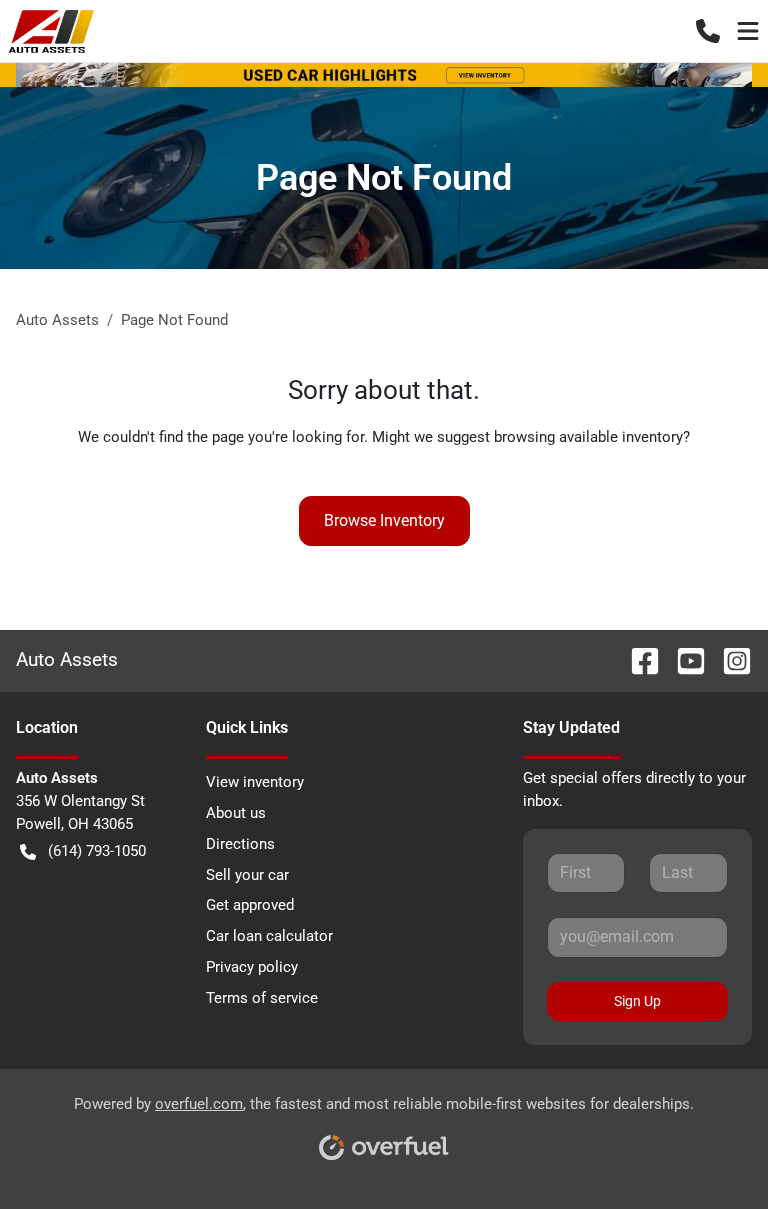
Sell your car (247, 875)
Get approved (250, 905)
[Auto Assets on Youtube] (683, 659)
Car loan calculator (269, 936)
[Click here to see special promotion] (384, 74)
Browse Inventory (384, 520)
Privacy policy (252, 967)
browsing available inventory (588, 437)
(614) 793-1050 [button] (97, 851)
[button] (708, 31)
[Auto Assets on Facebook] (637, 659)
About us (236, 813)
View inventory (255, 782)
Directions (240, 844)
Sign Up (637, 1001)
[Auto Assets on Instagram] (729, 659)
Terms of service (262, 998)
